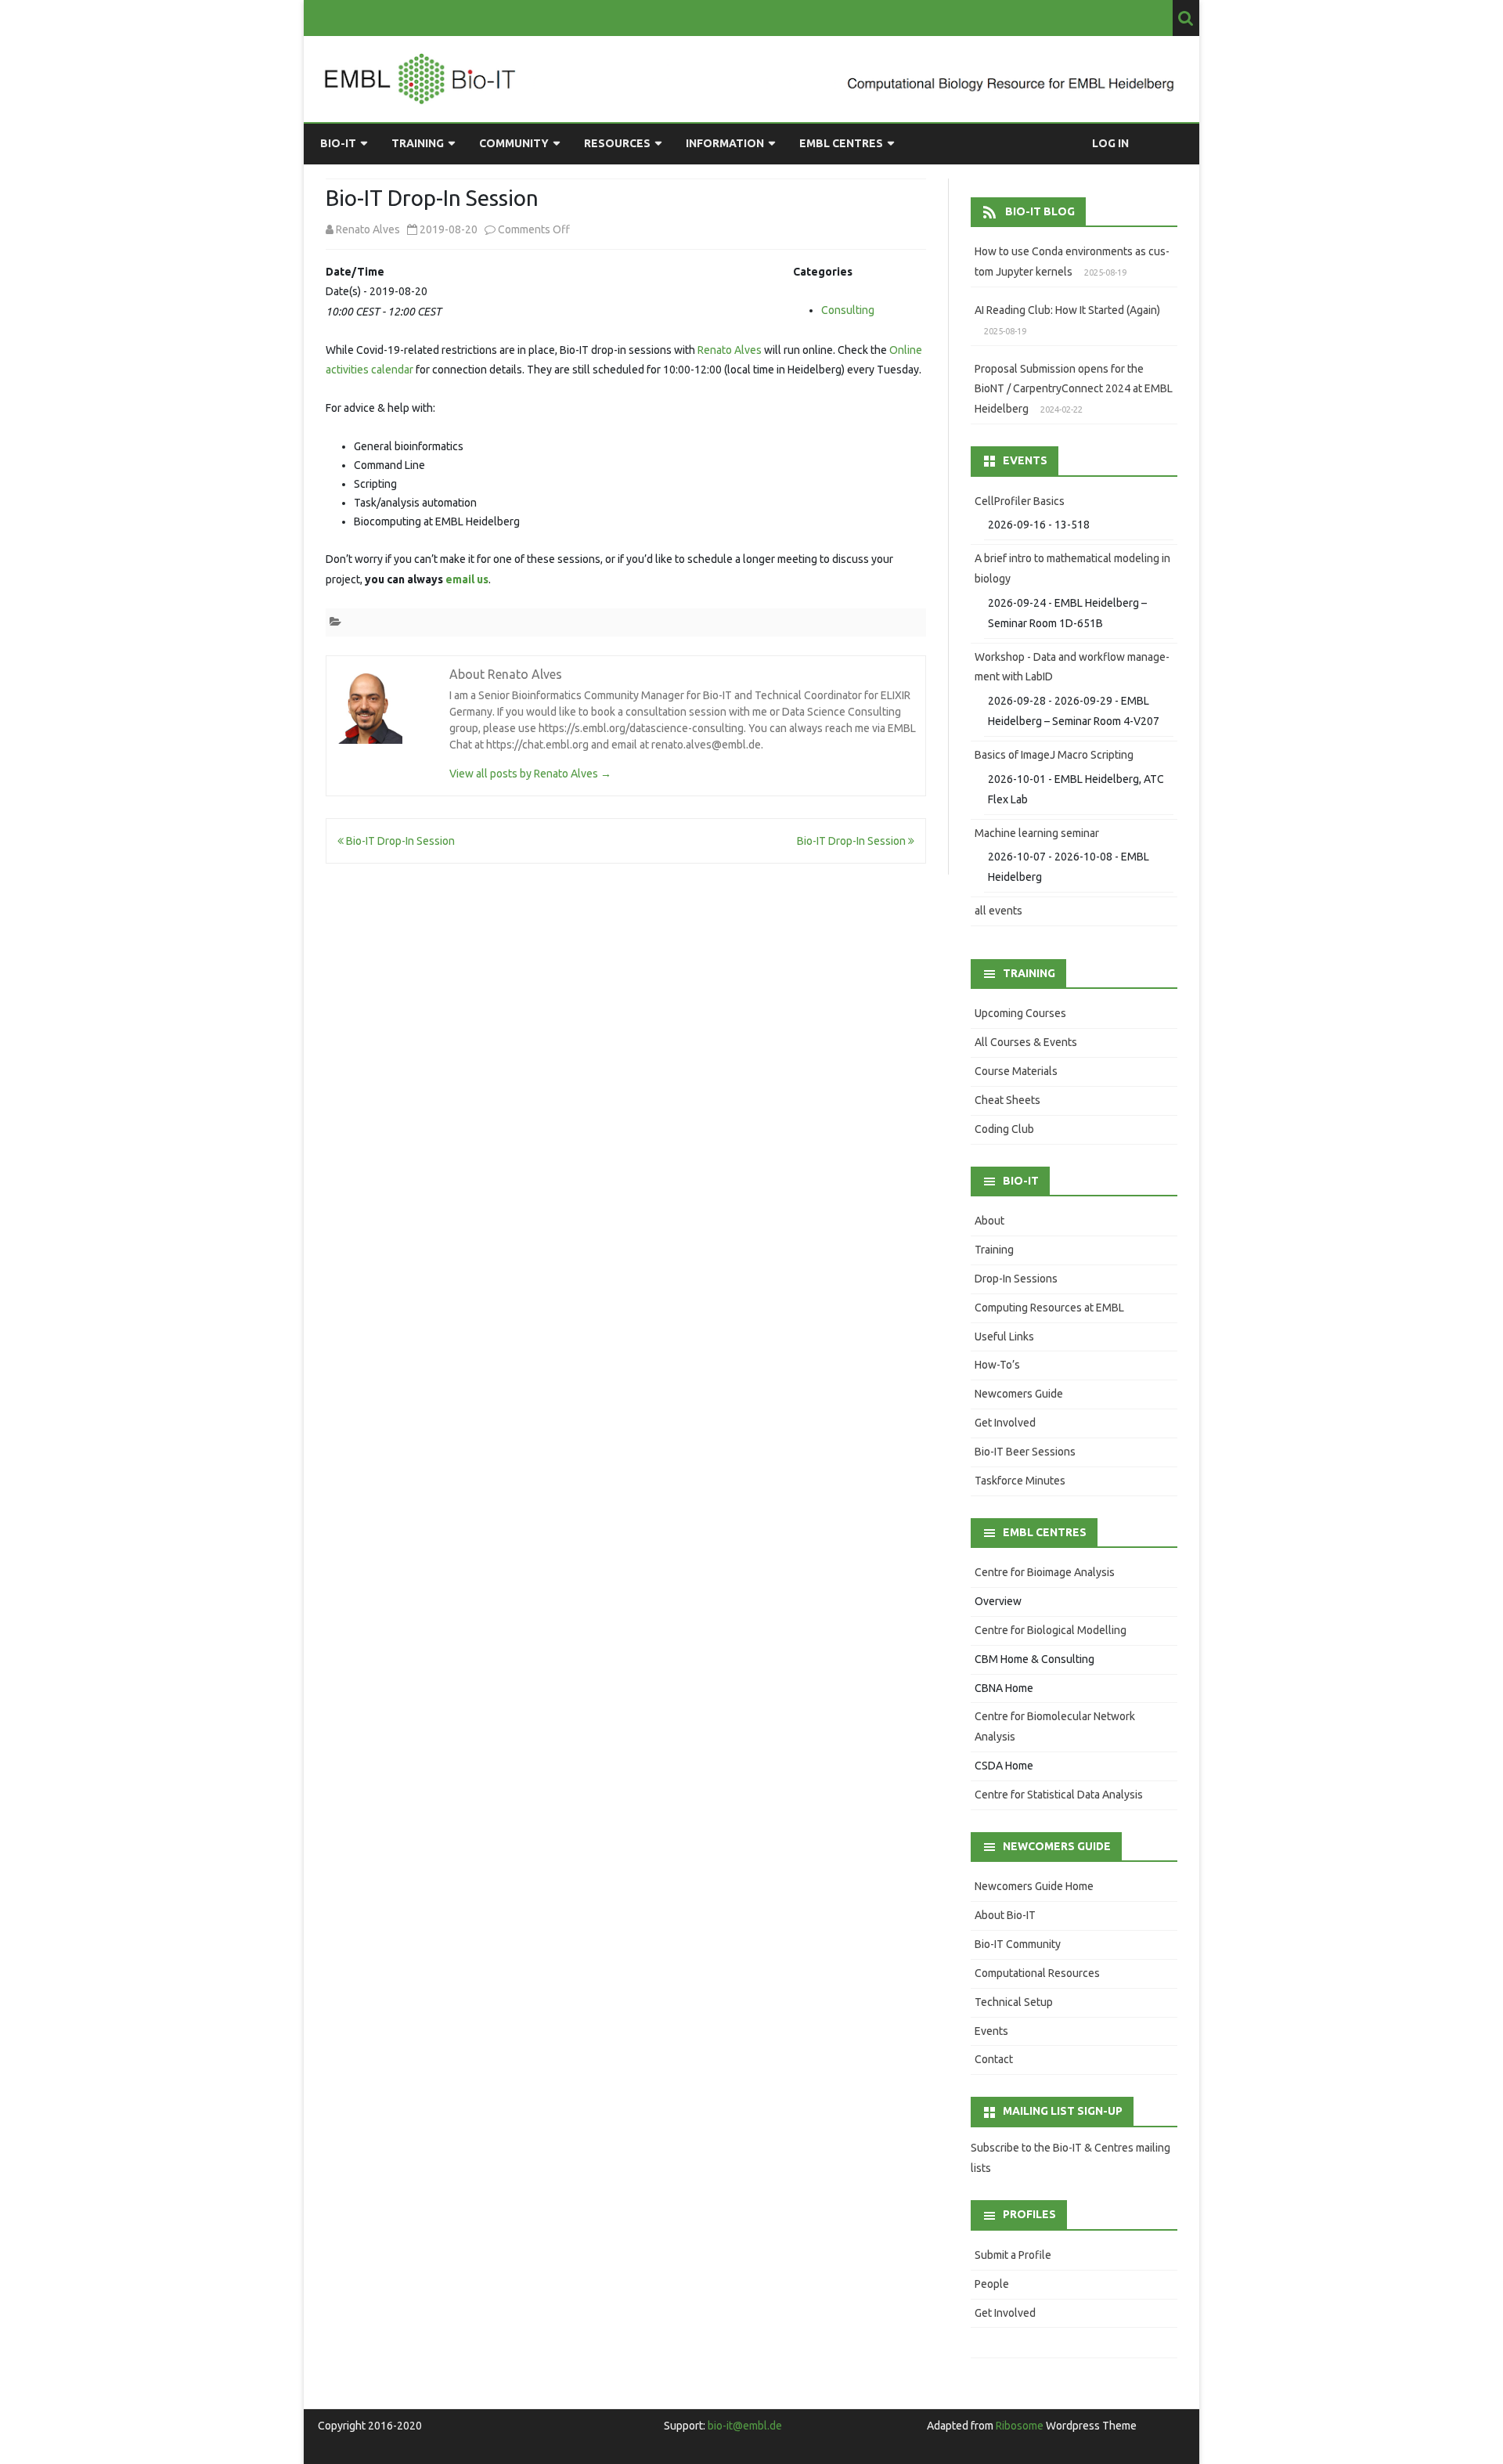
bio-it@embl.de (745, 2426)
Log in (1110, 143)
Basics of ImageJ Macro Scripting (1054, 755)
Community (514, 143)
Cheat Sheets (1007, 1100)
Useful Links (1004, 1337)
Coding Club (1004, 1129)
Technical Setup (1014, 2002)
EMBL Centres (841, 143)
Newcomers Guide (1019, 1394)
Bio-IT (338, 143)
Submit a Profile (1013, 2255)
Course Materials (1016, 1071)
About (989, 1221)
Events (991, 2031)
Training (418, 143)
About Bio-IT (1005, 1915)
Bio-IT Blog (1040, 211)
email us (467, 579)
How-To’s (997, 1365)
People (992, 2284)
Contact (994, 2059)
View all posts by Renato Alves (530, 774)
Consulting (848, 310)
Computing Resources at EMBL (1049, 1308)
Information (725, 143)
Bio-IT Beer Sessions (1025, 1452)
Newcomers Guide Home (1034, 1886)
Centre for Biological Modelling (1051, 1630)
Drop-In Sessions (1016, 1279)
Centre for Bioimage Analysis (1045, 1572)
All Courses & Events (1026, 1042)
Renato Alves (730, 350)
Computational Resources (1037, 1973)
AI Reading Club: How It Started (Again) (1067, 310)
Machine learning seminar (1037, 833)
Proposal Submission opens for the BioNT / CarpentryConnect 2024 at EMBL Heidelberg (1074, 389)
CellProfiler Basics (1020, 501)
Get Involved (1005, 1423)
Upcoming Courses (1020, 1013)
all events (998, 911)
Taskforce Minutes (1020, 1481)
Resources (617, 143)
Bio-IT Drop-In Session (399, 841)
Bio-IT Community (1018, 1944)
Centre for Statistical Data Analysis (1059, 1795)
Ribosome (1020, 2426)
